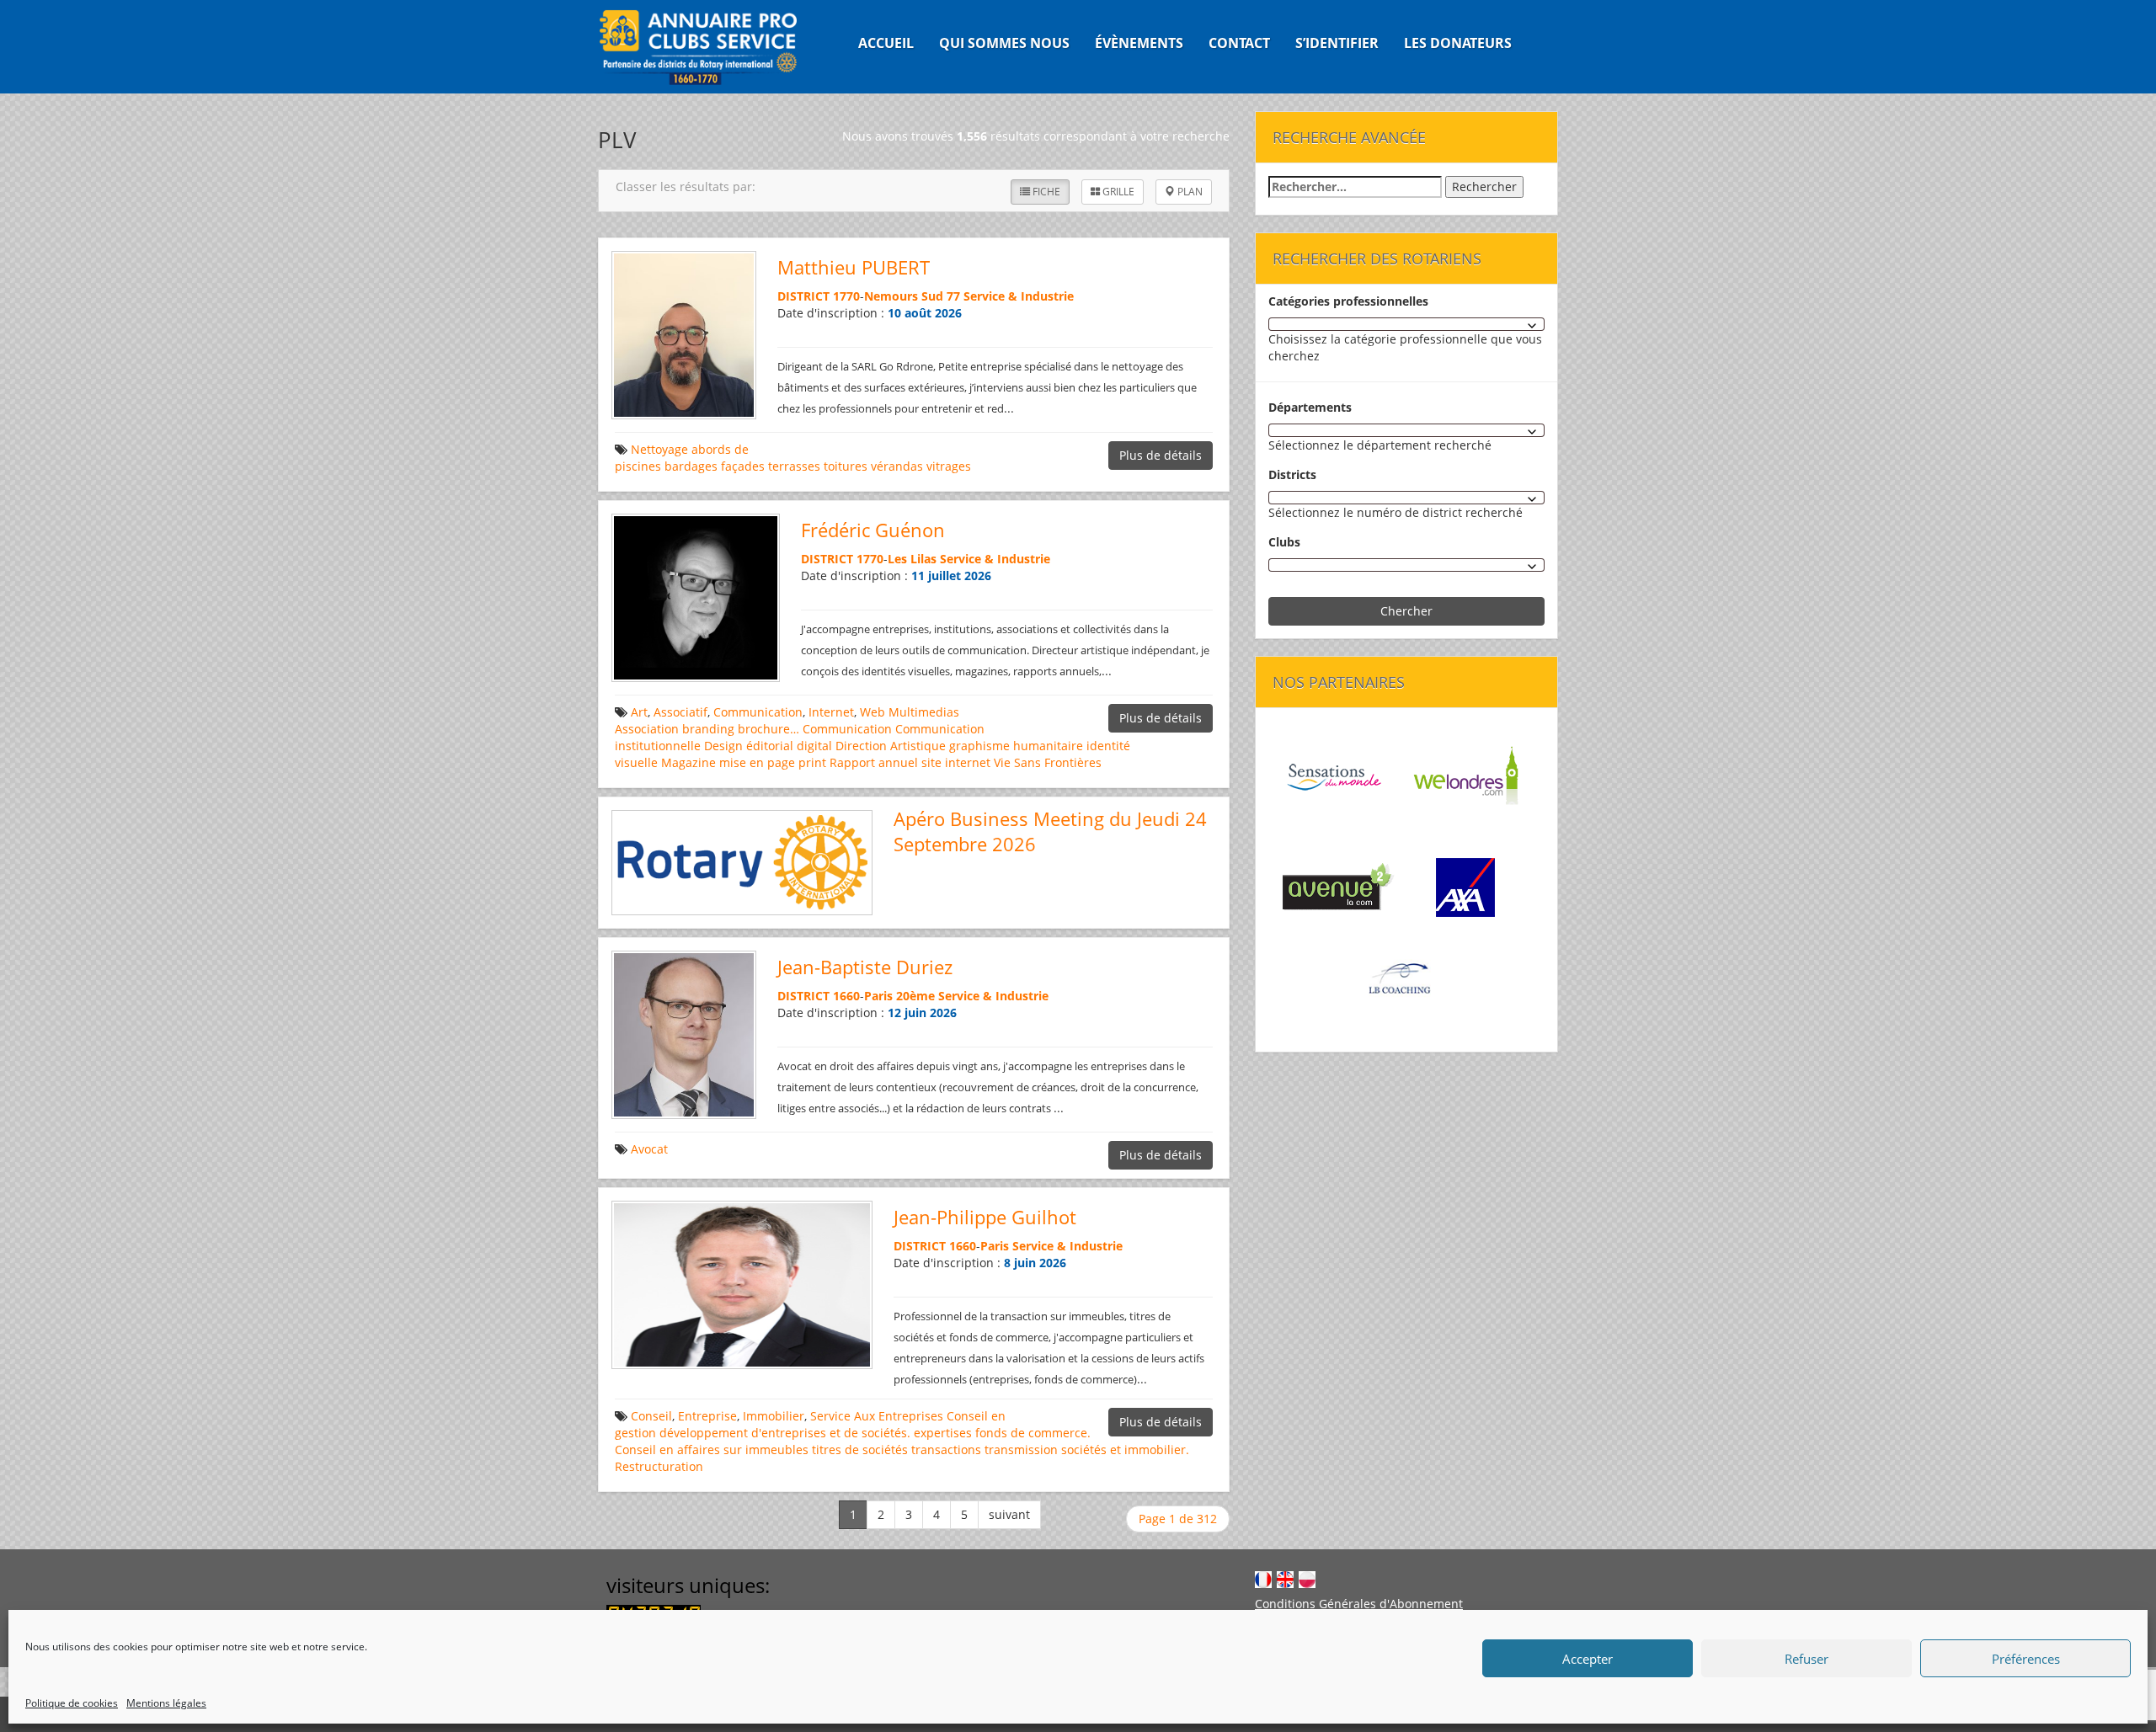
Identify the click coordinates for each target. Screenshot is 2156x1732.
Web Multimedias (910, 712)
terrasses (794, 466)
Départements (1310, 407)
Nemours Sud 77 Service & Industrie (969, 296)
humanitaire (1048, 746)
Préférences (2026, 1659)
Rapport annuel (874, 762)
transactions (946, 1450)
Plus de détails (1161, 455)
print (812, 762)
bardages (691, 466)
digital (814, 746)
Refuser (1806, 1659)
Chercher (1406, 611)
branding (708, 729)
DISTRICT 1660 (819, 996)
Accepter (1588, 1659)
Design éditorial (749, 746)
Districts (1292, 474)
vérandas (897, 466)
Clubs (1284, 542)
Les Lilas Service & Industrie (969, 559)
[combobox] (1406, 324)
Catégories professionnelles (1348, 301)
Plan (1189, 192)
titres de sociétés (860, 1450)
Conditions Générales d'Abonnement (1359, 1604)
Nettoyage (659, 449)
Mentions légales (166, 1703)
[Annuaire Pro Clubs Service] (709, 47)
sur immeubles (766, 1450)
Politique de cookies (72, 1703)
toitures (846, 466)
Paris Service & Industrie (1051, 1246)
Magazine (688, 762)
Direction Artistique (891, 746)
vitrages (949, 466)
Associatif (680, 712)
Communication (758, 712)
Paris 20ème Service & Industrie (956, 996)
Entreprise (707, 1416)
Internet (831, 712)
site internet (956, 762)
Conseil (651, 1416)
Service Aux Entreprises (877, 1416)
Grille (1117, 192)
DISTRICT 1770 (819, 296)
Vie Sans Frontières (1048, 762)
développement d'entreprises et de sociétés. (785, 1433)
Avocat (649, 1149)
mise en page (757, 762)
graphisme (979, 746)
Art (639, 712)
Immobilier (774, 1416)
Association (647, 729)
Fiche (1045, 192)
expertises (943, 1433)
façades (743, 466)
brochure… (768, 729)
